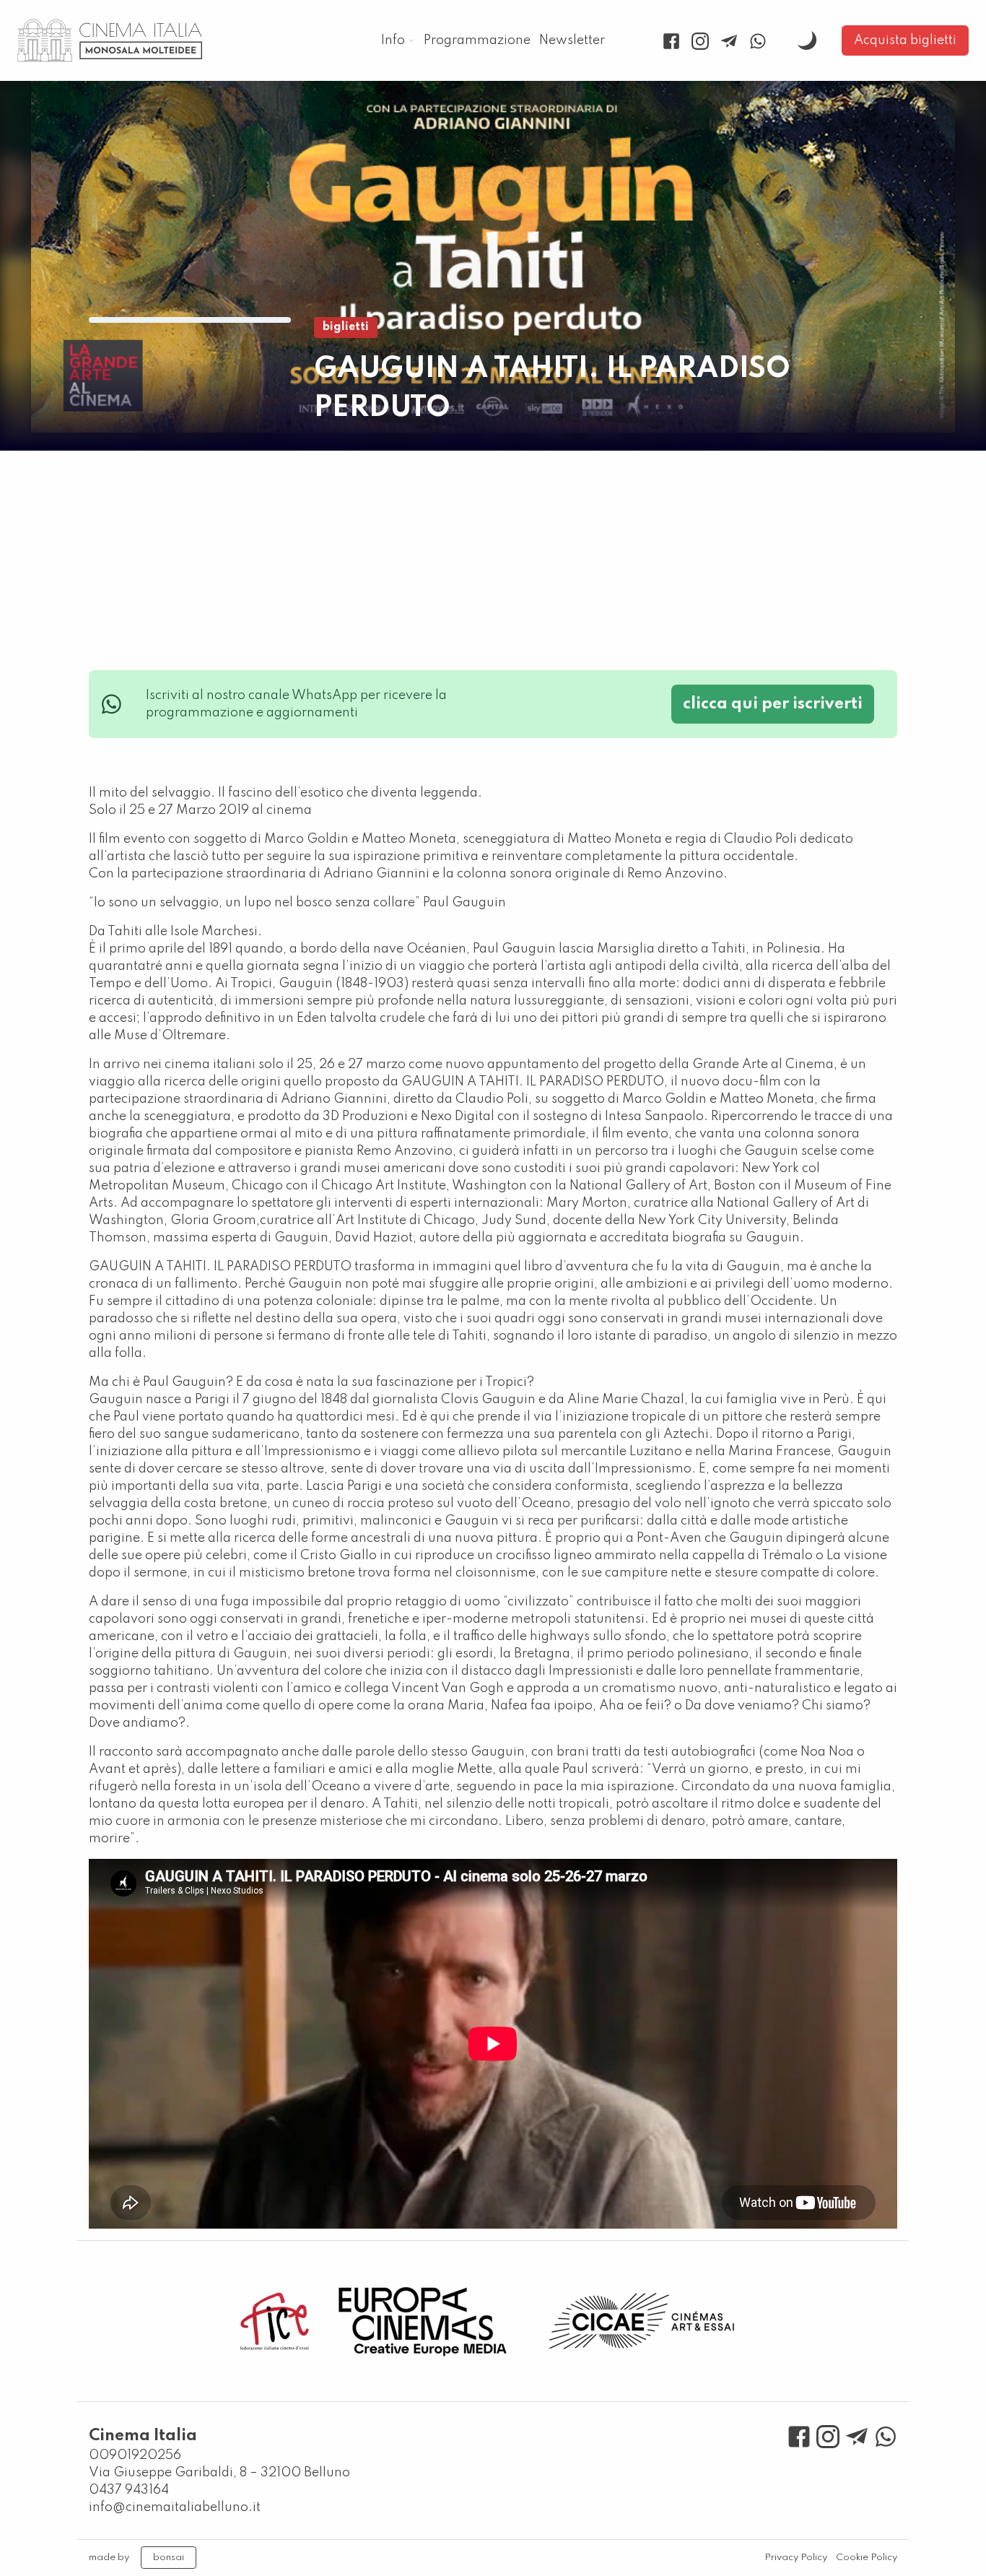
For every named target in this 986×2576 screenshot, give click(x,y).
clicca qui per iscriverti (773, 704)
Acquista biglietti (905, 40)
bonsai (169, 2558)
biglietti (346, 327)
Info (393, 40)
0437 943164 (129, 2490)
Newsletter (572, 40)
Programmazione (477, 40)
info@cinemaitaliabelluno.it (175, 2507)
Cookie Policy (867, 2558)
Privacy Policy (796, 2558)
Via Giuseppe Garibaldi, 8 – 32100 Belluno (219, 2473)
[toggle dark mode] (807, 40)
